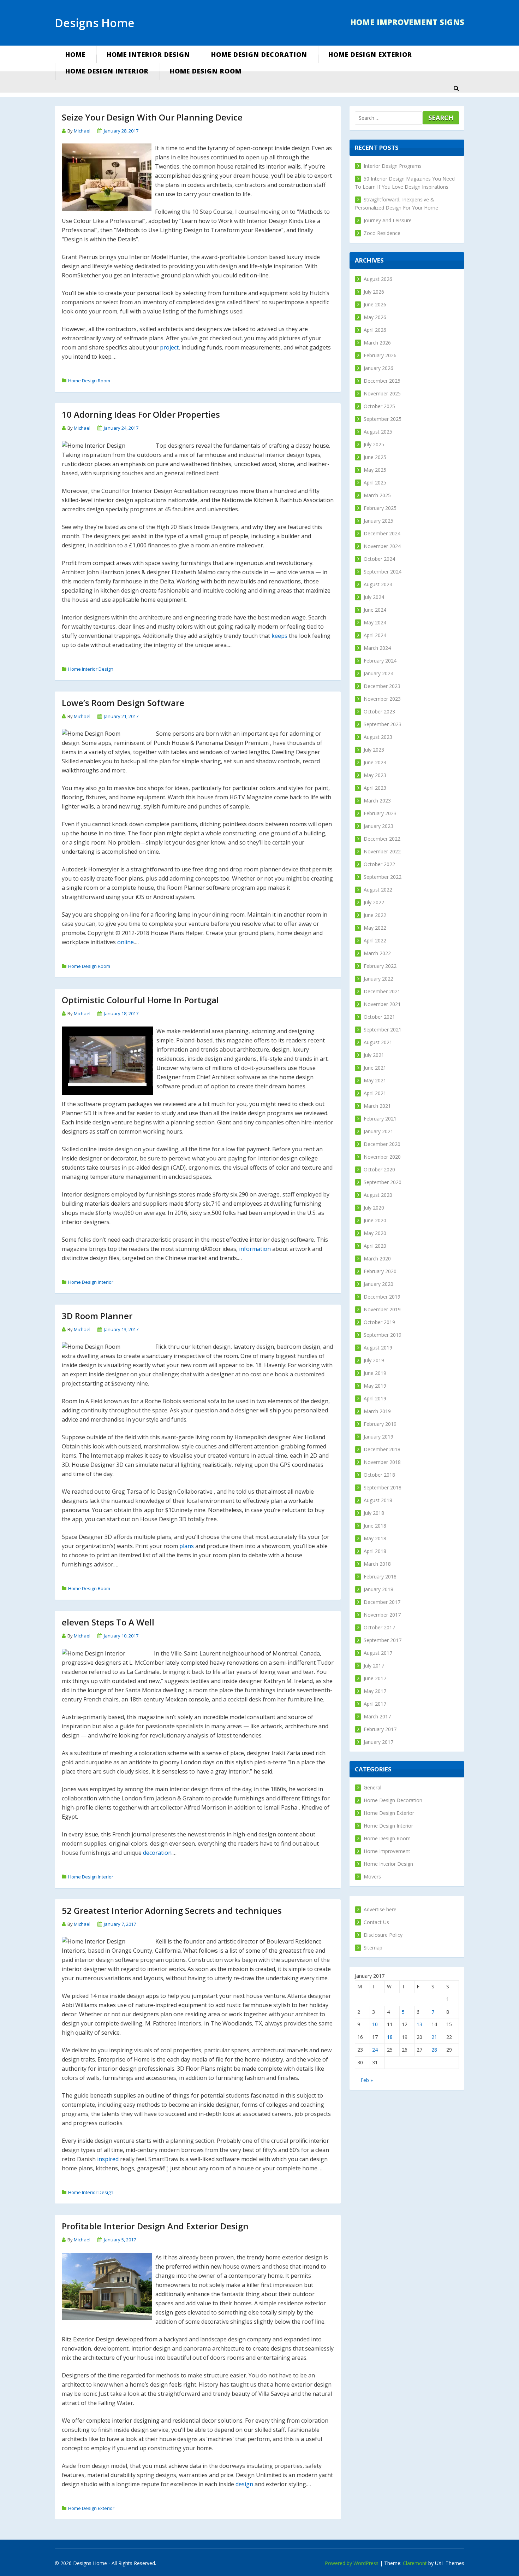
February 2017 (380, 1729)
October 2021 (379, 1017)
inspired (108, 2159)
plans (187, 1546)
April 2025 (375, 483)
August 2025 (378, 432)
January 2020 (378, 1284)
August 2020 (378, 1195)
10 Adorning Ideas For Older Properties (141, 414)
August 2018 (378, 1500)
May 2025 (375, 470)
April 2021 (375, 1093)
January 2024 (378, 673)
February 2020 (380, 1271)
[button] (456, 88)
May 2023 (375, 775)
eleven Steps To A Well (108, 1622)
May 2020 (375, 1233)
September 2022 (383, 877)
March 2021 (377, 1106)
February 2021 (380, 1119)
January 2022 (378, 979)
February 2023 (380, 813)
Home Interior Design (148, 54)
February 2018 (380, 1577)
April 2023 (375, 788)
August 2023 (378, 737)
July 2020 (374, 1208)
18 (390, 2037)
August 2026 (378, 279)
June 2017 (375, 1678)
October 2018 (379, 1475)
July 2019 (374, 1360)
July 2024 (374, 597)
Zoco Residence (382, 233)
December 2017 (382, 1602)
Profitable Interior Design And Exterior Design (155, 2226)
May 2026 (375, 317)
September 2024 (383, 572)
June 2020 (375, 1220)
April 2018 (375, 1551)
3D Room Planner (97, 1316)
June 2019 (375, 1373)
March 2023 (377, 801)
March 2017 (377, 1716)
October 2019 (379, 1322)
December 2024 (382, 533)
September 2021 (383, 1030)
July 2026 (374, 292)
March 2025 (377, 495)
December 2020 (382, 1144)
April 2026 (375, 330)
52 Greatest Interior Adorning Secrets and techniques (172, 1910)
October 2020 (379, 1169)
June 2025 (375, 457)
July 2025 (374, 444)
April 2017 (375, 1704)
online (126, 942)
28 (434, 2050)
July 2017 (374, 1666)
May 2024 (375, 622)
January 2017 (378, 1742)
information (255, 1249)
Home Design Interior (107, 71)
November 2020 (382, 1157)
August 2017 (378, 1653)
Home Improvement (387, 1851)
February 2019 (380, 1424)
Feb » (367, 2080)
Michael (82, 131)
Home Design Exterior (370, 54)
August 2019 (378, 1348)
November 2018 (382, 1462)
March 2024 (377, 648)
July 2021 (374, 1055)
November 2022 (382, 851)
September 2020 (383, 1182)
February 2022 (380, 966)
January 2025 (378, 521)
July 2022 (374, 902)
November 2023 (382, 699)
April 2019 (375, 1398)
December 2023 (382, 686)
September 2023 (383, 724)
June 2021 (375, 1068)
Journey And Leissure (388, 220)
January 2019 (378, 1437)
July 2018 (374, 1513)
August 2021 (378, 1042)
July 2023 (374, 750)
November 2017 (382, 1615)
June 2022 (375, 915)
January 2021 (378, 1131)
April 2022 (375, 940)
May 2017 (375, 1691)
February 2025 (380, 508)
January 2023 (378, 826)
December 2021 (382, 991)
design (244, 2484)
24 (375, 2050)
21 (434, 2037)
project (169, 347)
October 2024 (379, 559)
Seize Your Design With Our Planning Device (152, 117)
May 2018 (375, 1538)
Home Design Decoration (259, 54)
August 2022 (378, 890)
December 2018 (382, 1449)
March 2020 (377, 1258)
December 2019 (382, 1297)
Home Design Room (206, 71)
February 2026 (380, 355)
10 (375, 2024)
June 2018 (375, 1526)
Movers (372, 1877)
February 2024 (380, 661)
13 (419, 2024)
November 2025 (382, 393)
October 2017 (379, 1627)
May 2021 (375, 1080)
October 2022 (379, 864)
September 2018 (383, 1487)
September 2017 (383, 1640)
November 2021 (382, 1004)
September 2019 (383, 1335)
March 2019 (377, 1411)
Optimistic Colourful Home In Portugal (140, 1000)
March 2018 (377, 1564)
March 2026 (377, 343)
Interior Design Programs (393, 166)
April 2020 (375, 1246)
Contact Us (376, 1922)
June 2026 (375, 304)
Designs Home (95, 23)
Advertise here (380, 1909)
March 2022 (377, 953)
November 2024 (382, 546)
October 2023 (379, 711)
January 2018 (378, 1589)
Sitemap (373, 1948)
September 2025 (383, 419)
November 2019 (382, 1309)
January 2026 (378, 368)
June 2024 (375, 610)
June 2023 (375, 762)
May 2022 (375, 928)
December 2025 (382, 381)
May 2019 (375, 1386)
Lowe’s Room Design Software (123, 703)
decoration (157, 1853)
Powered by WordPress (352, 2563)
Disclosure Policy (383, 1935)
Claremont (415, 2563)
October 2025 (379, 406)
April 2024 (375, 635)
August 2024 (378, 584)
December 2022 (382, 839)
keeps (279, 636)
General (372, 1787)
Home (75, 54)
